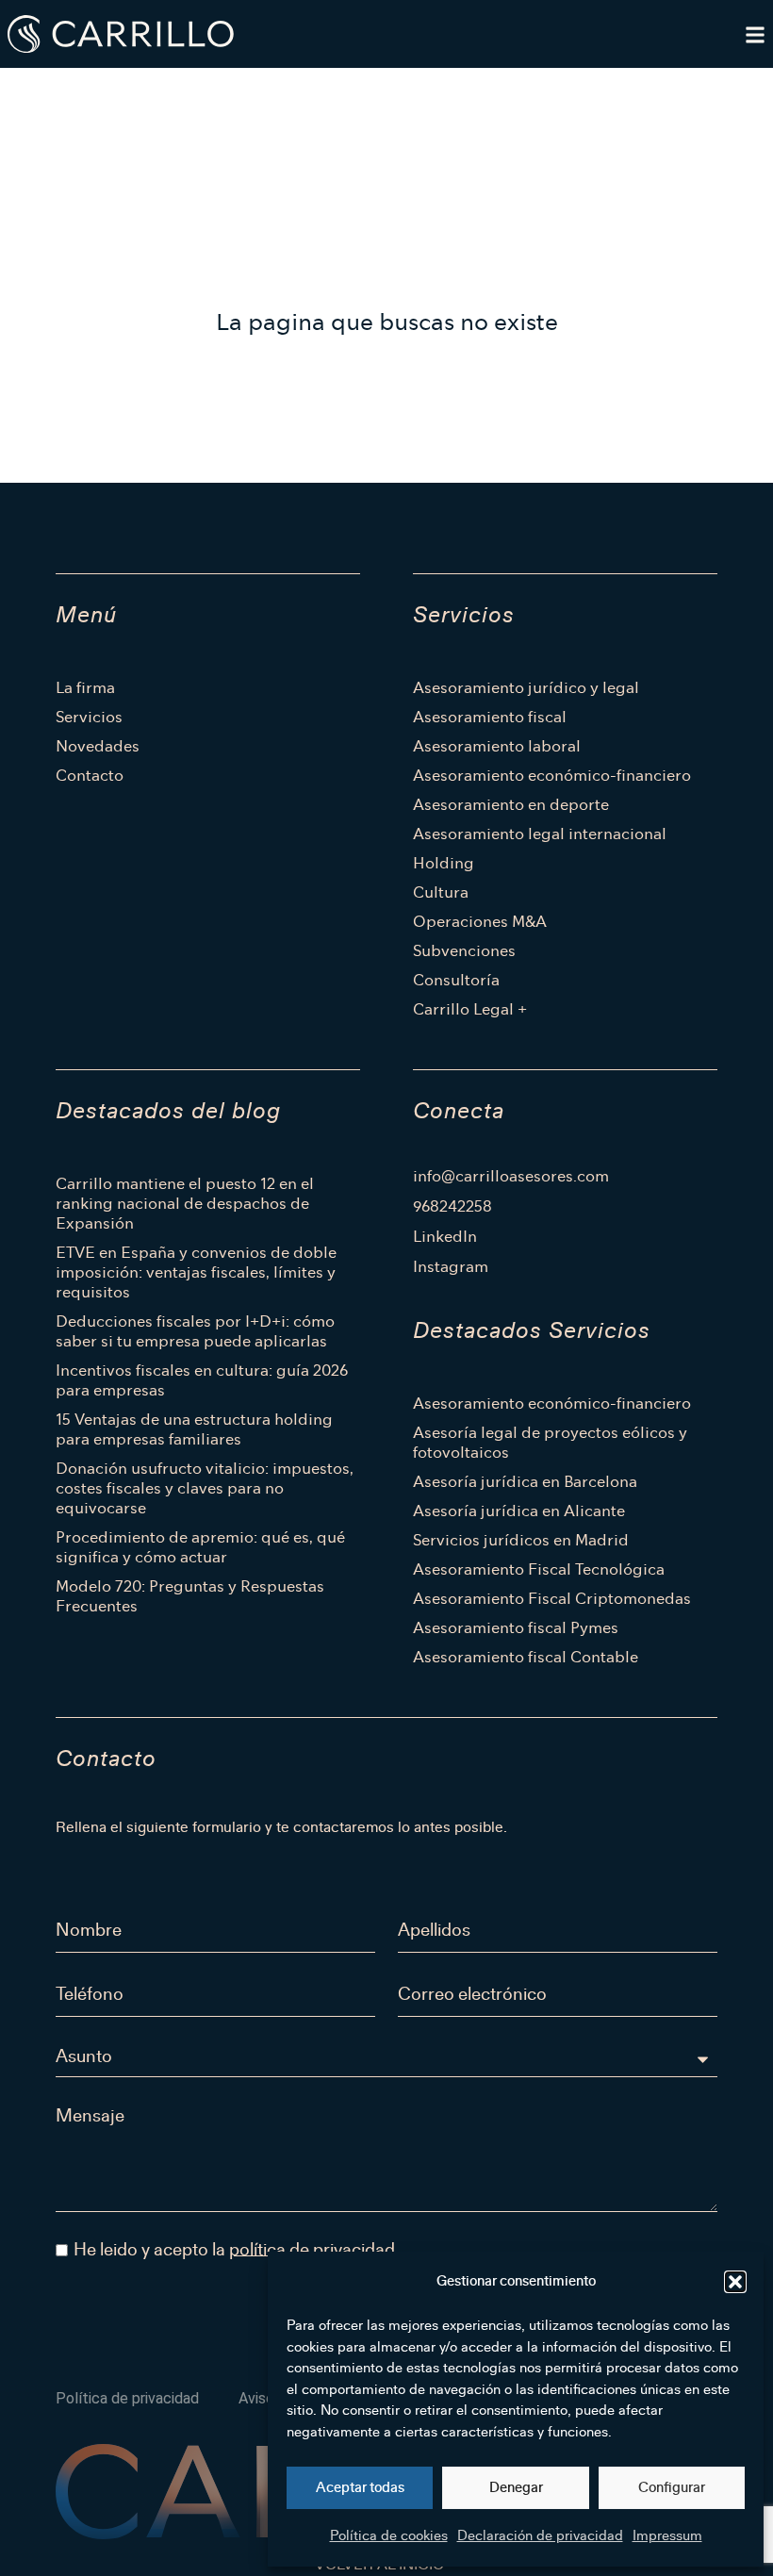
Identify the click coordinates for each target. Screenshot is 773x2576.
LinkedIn (445, 1237)
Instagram (451, 1267)
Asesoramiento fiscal (490, 717)
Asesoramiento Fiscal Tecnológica (539, 1569)
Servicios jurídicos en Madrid (521, 1540)
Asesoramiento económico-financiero (552, 776)
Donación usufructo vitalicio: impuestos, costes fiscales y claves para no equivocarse (205, 1488)
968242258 (452, 1207)
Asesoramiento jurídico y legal (526, 688)
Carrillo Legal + (470, 1009)
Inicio (65, 91)
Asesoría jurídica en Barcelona (525, 1482)
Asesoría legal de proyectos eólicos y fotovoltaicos (550, 1443)
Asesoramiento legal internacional (540, 834)
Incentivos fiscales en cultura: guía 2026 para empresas (202, 1380)
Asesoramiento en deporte (511, 805)
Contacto (90, 776)
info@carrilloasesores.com (511, 1177)
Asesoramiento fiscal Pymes (516, 1628)
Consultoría (456, 980)
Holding (444, 863)
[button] (735, 2282)
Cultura (441, 892)
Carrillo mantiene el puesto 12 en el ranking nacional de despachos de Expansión (185, 1204)
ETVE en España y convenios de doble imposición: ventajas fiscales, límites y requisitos (196, 1272)
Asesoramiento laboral (497, 746)
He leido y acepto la (234, 2249)
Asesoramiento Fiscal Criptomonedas (552, 1599)
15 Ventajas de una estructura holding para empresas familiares (194, 1429)
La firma (85, 688)
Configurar (672, 2488)
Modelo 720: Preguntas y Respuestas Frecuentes (190, 1596)
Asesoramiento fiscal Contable (526, 1657)
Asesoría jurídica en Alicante (519, 1511)
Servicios (89, 717)
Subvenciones (464, 951)
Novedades (98, 746)
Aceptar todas (360, 2488)
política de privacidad (312, 2249)
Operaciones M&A (480, 922)
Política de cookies (389, 2536)
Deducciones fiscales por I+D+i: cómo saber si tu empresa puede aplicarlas (195, 1331)
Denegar (516, 2488)
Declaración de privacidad (540, 2536)
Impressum (667, 2536)
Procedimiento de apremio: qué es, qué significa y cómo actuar (200, 1547)
